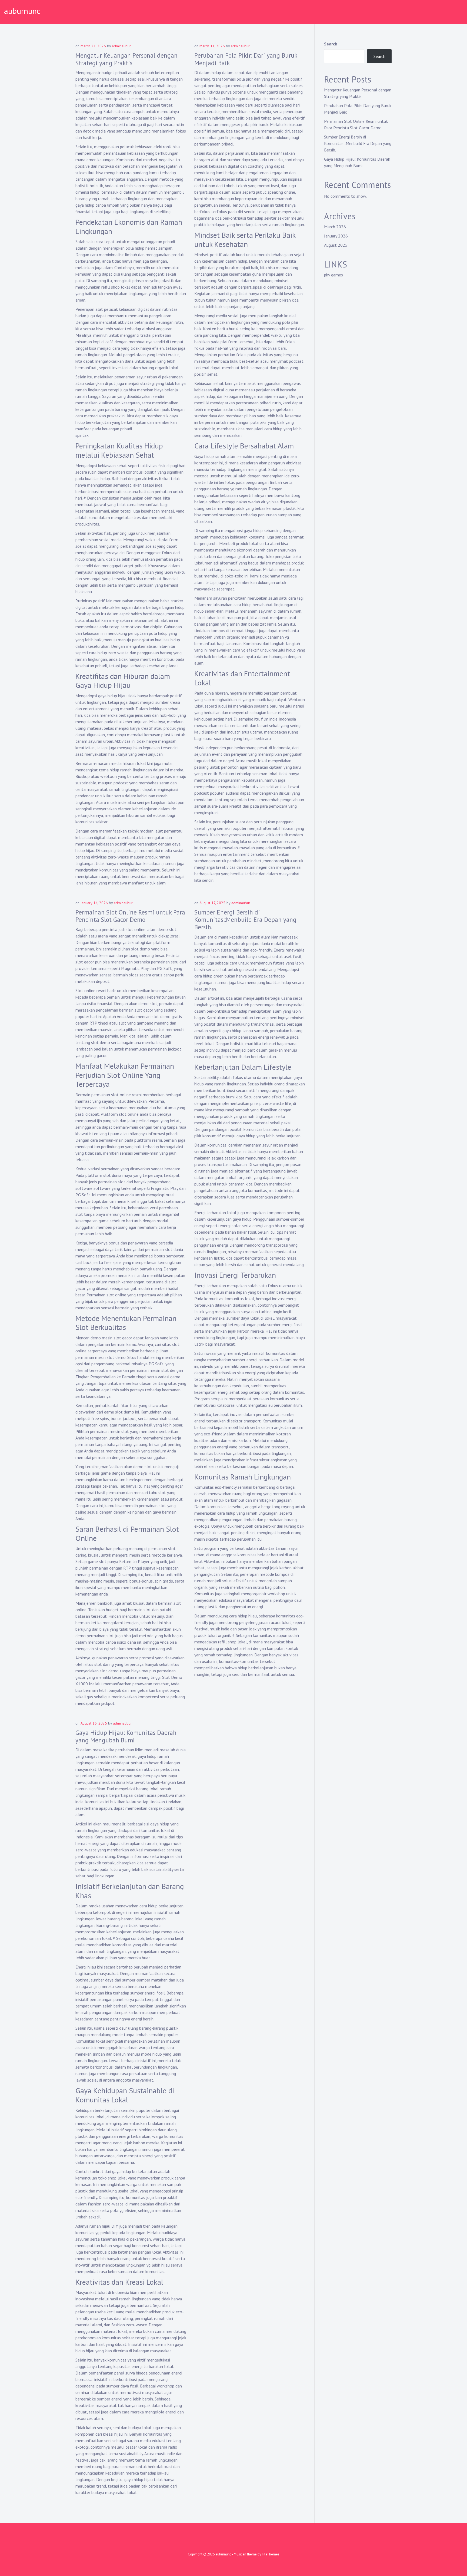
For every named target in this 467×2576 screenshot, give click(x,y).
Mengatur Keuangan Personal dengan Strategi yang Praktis (126, 59)
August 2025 (336, 245)
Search (331, 44)
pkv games (333, 275)
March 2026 (335, 227)
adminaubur (121, 46)
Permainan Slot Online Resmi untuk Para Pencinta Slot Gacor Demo (130, 916)
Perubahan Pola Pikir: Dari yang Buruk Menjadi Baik (246, 59)
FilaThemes (271, 2554)
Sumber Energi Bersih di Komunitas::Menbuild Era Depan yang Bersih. (245, 920)
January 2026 (336, 236)
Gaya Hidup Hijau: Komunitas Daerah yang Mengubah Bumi (126, 1736)
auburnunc (22, 11)
